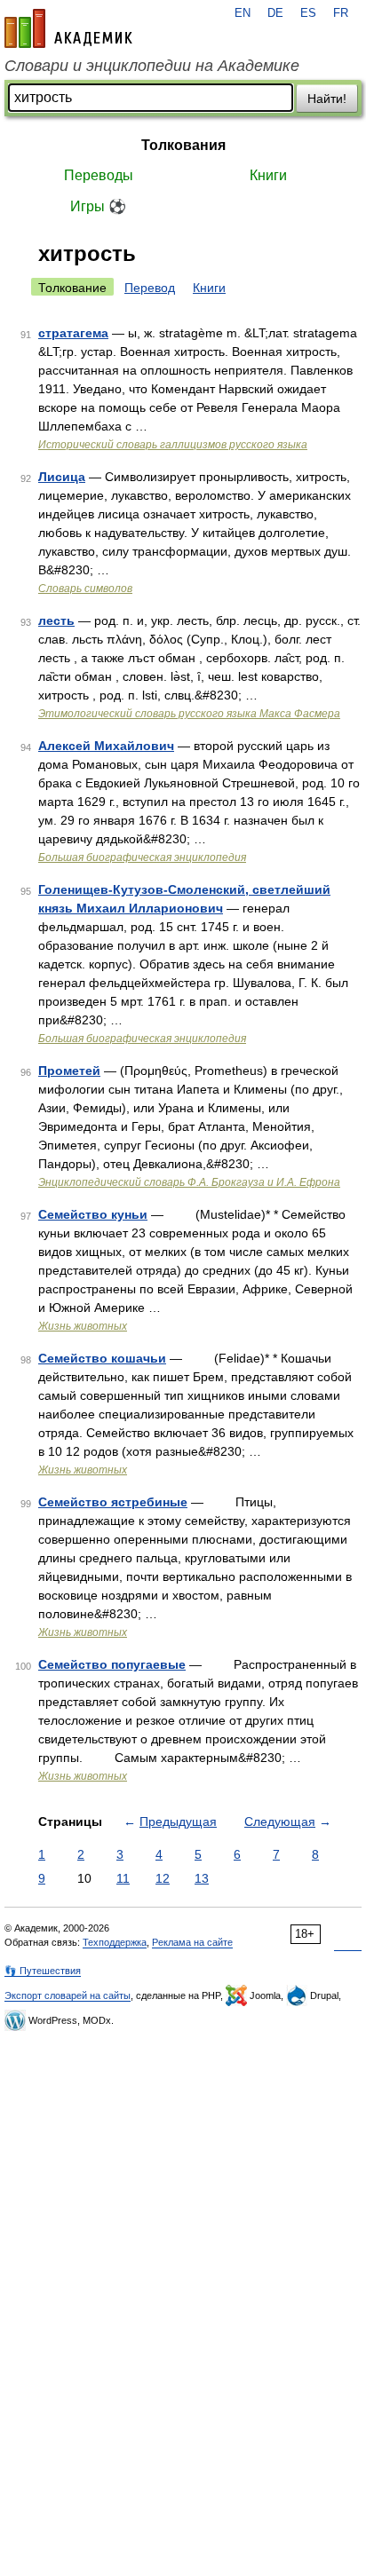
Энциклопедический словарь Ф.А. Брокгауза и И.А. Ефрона (189, 1182)
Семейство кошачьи (102, 1358)
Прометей (69, 1071)
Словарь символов (85, 589)
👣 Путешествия (43, 1971)
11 (123, 1878)
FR (341, 13)
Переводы (99, 175)
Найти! (327, 99)
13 (202, 1878)
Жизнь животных (83, 1326)
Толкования (183, 145)
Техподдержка (115, 1942)
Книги (268, 175)
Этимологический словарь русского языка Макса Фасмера (189, 714)
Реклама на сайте (192, 1942)
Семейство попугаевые (112, 1664)
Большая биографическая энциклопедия (142, 857)
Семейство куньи (93, 1214)
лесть (56, 620)
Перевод (150, 288)
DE (275, 13)
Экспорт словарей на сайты (68, 1995)
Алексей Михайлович (106, 746)
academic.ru (68, 28)
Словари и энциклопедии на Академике (152, 66)
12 (163, 1878)
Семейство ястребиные (113, 1502)
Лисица (62, 477)
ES (308, 13)
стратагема (73, 333)
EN (243, 13)
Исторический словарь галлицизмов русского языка (173, 445)
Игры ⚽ (98, 206)
